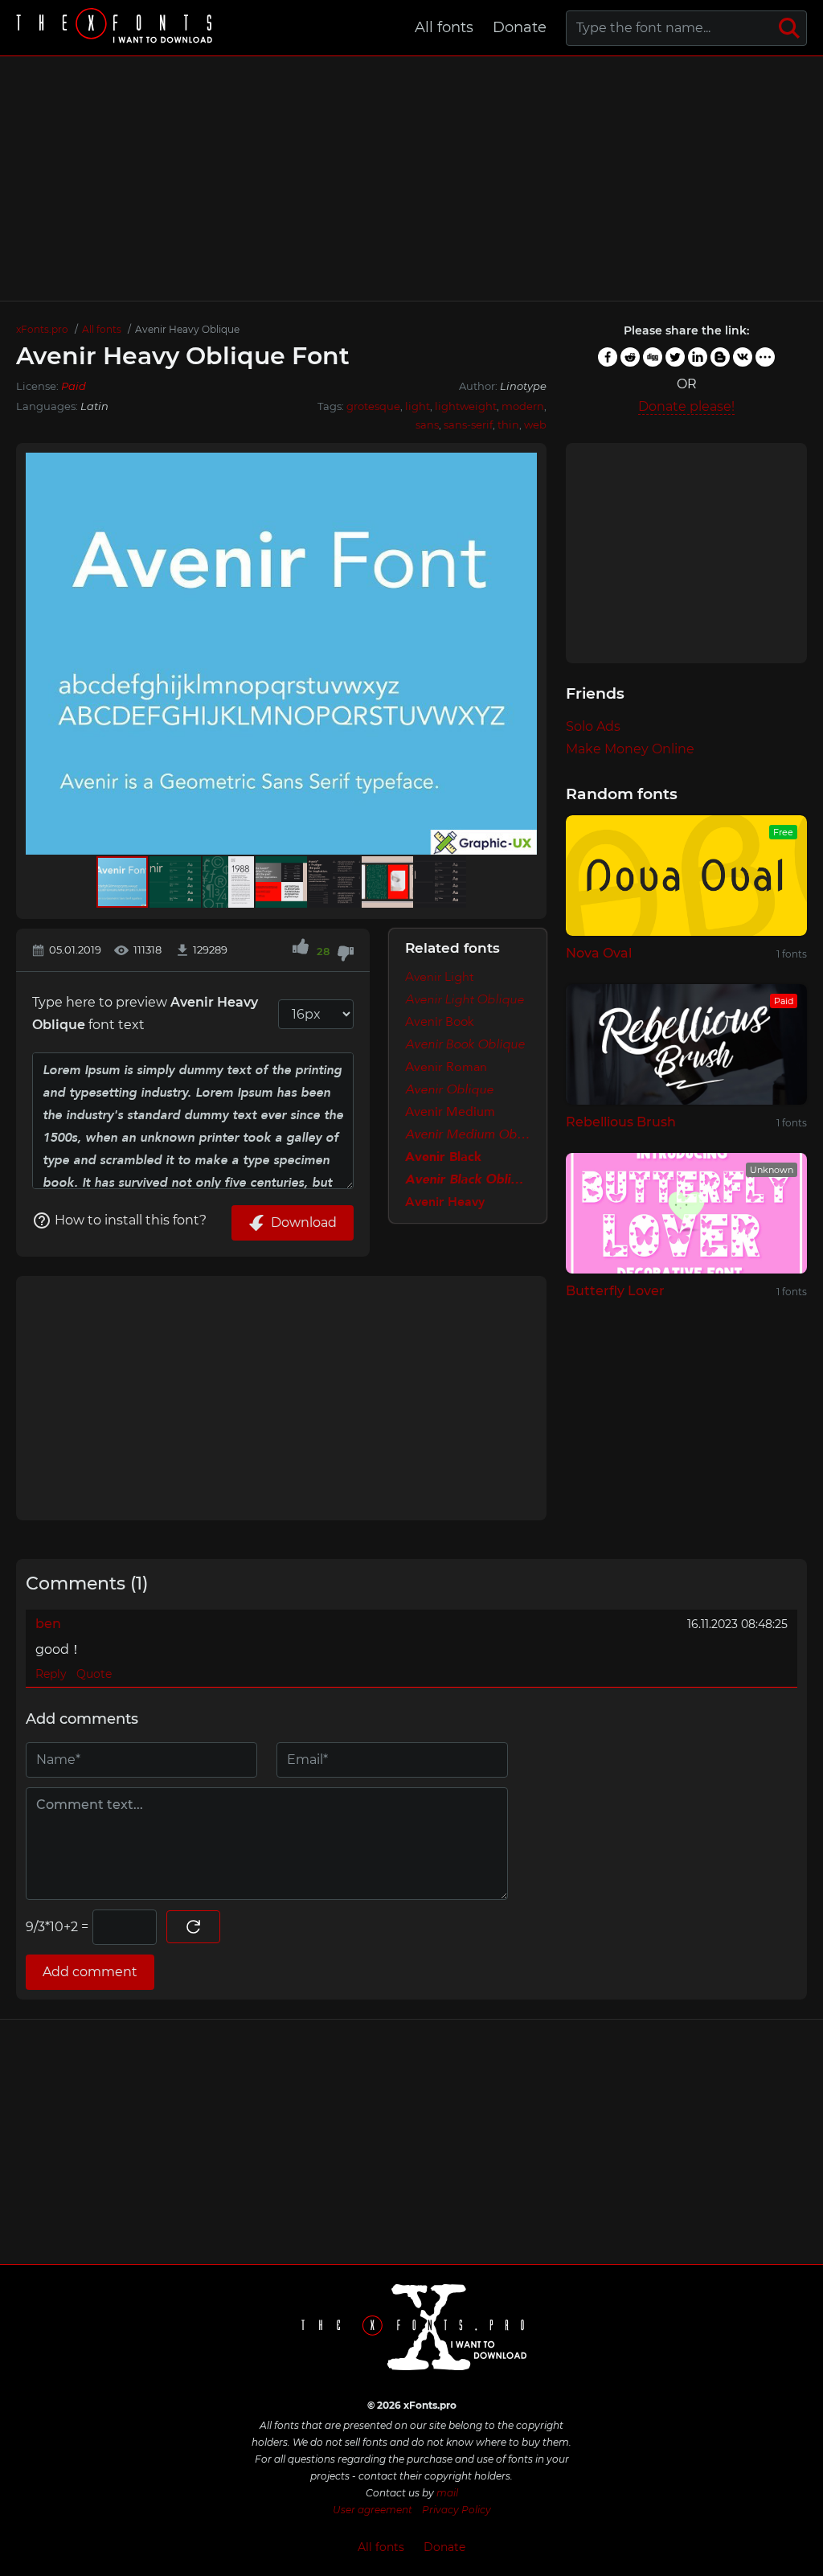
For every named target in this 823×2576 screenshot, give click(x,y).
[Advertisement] (411, 178)
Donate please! (686, 406)
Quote (94, 1674)
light (418, 406)
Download (304, 1222)
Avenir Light (439, 977)
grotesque (373, 406)
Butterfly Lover (615, 1291)
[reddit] (630, 357)
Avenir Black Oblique (468, 1179)
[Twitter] (675, 357)
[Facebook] (608, 357)
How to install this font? (131, 1220)
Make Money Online (630, 749)
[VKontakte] (743, 357)
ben (48, 1624)
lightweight (466, 406)
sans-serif (468, 425)
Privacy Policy (457, 2510)
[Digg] (653, 357)
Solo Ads (593, 726)
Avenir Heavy (445, 1202)
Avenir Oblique (449, 1089)
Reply (51, 1674)
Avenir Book (440, 1022)
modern (523, 406)
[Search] (789, 28)
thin (508, 425)
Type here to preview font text (145, 1013)
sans (427, 425)
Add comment (90, 1972)
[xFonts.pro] (117, 28)
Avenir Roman (446, 1067)
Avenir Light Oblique (465, 999)
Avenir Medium (450, 1112)
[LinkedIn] (698, 357)
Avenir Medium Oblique (468, 1134)
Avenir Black (443, 1157)
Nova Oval (599, 953)
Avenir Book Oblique (465, 1044)
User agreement (373, 2510)
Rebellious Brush (621, 1122)
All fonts (444, 27)
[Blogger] (720, 357)
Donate (520, 27)
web (535, 425)
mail (447, 2493)
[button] (522, 654)
